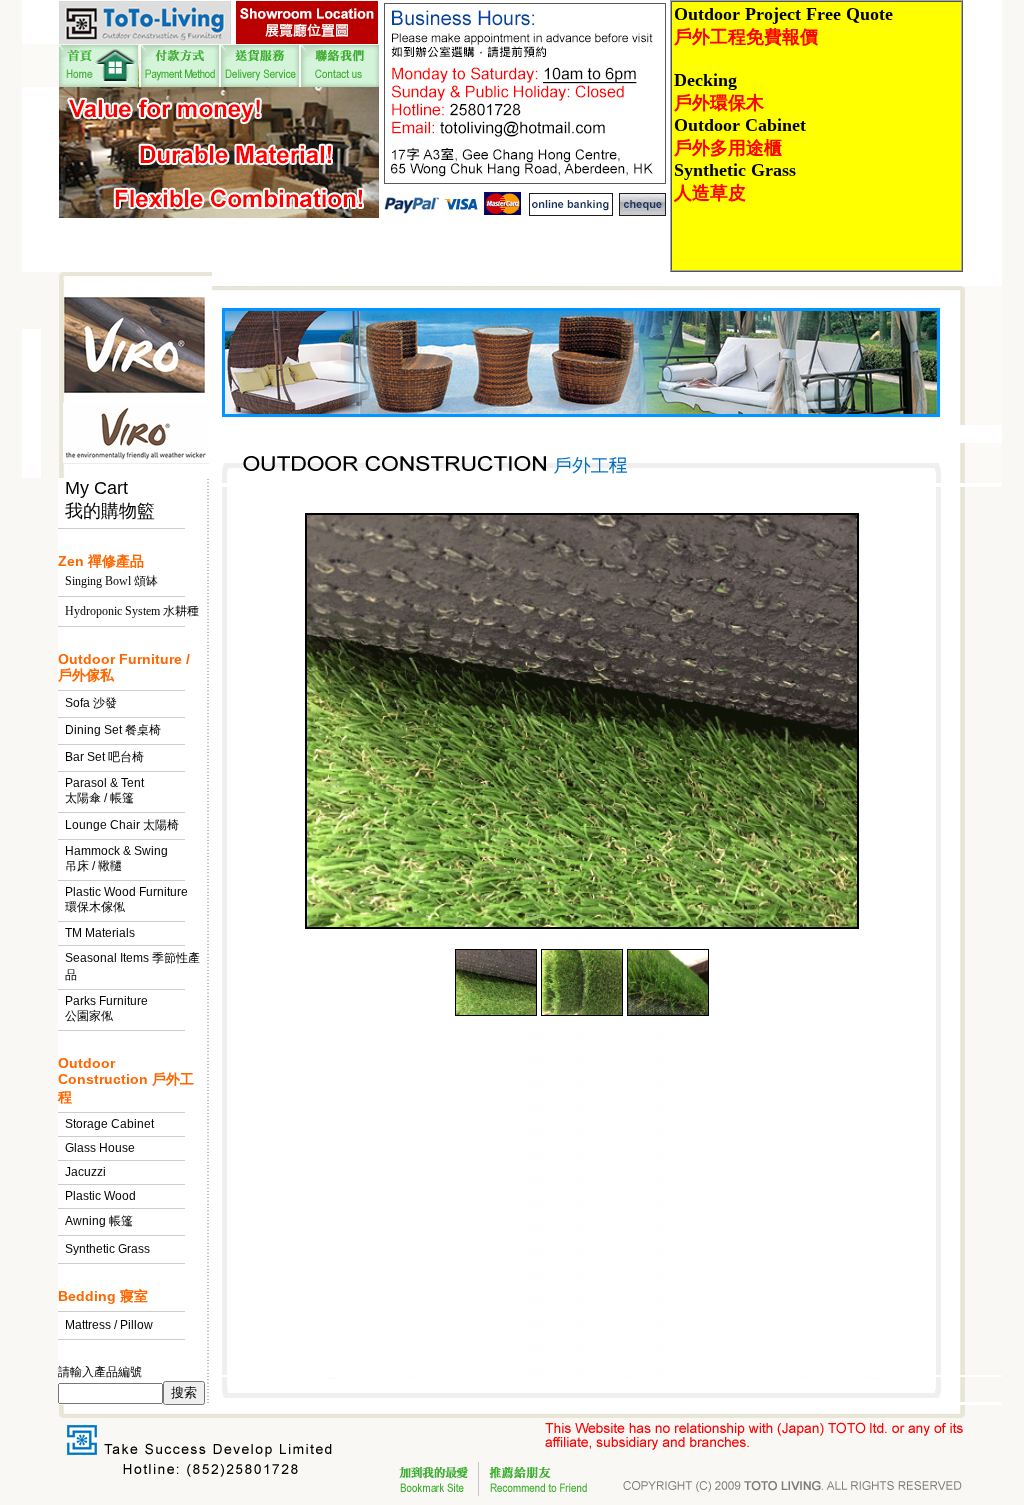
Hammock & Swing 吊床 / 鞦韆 (116, 858)
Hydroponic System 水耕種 (132, 611)
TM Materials (100, 933)
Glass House (100, 1148)
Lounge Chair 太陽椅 (122, 825)
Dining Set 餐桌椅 (113, 730)
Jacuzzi (85, 1172)
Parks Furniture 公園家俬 (106, 1008)
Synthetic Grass (107, 1249)
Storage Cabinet (109, 1124)
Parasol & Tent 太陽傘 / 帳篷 (104, 790)
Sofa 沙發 (91, 703)
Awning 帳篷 (99, 1221)
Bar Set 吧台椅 (104, 757)
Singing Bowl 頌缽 (111, 581)
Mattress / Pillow (109, 1325)
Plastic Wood (100, 1196)
